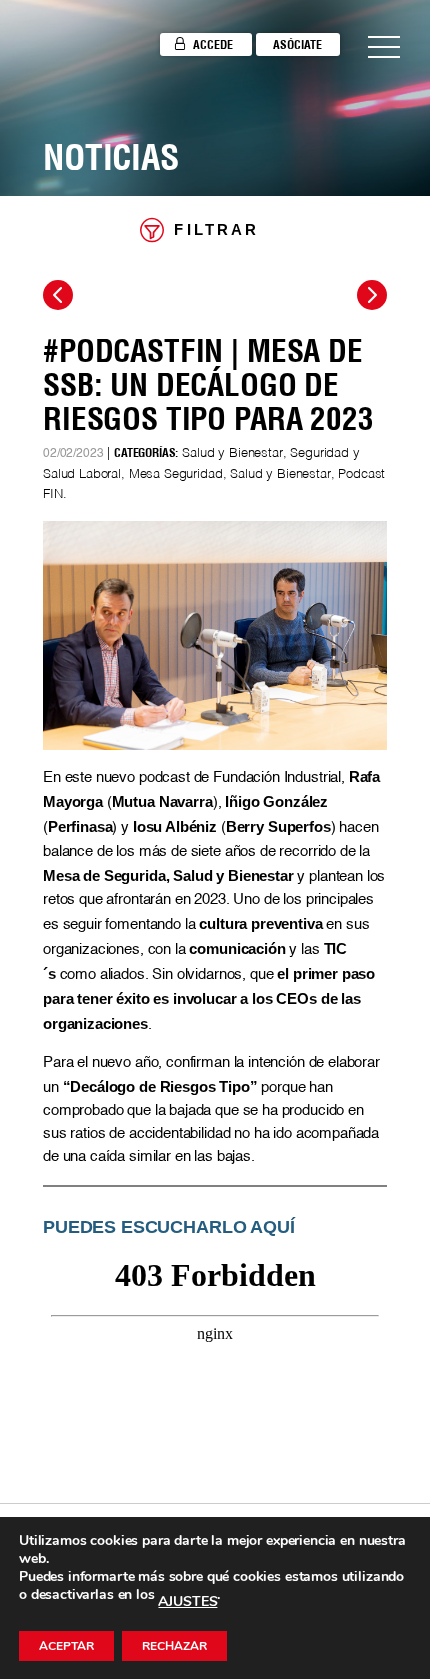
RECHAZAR (174, 1646)
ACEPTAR (66, 1646)
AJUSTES (187, 1602)
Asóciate (297, 44)
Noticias (111, 157)
